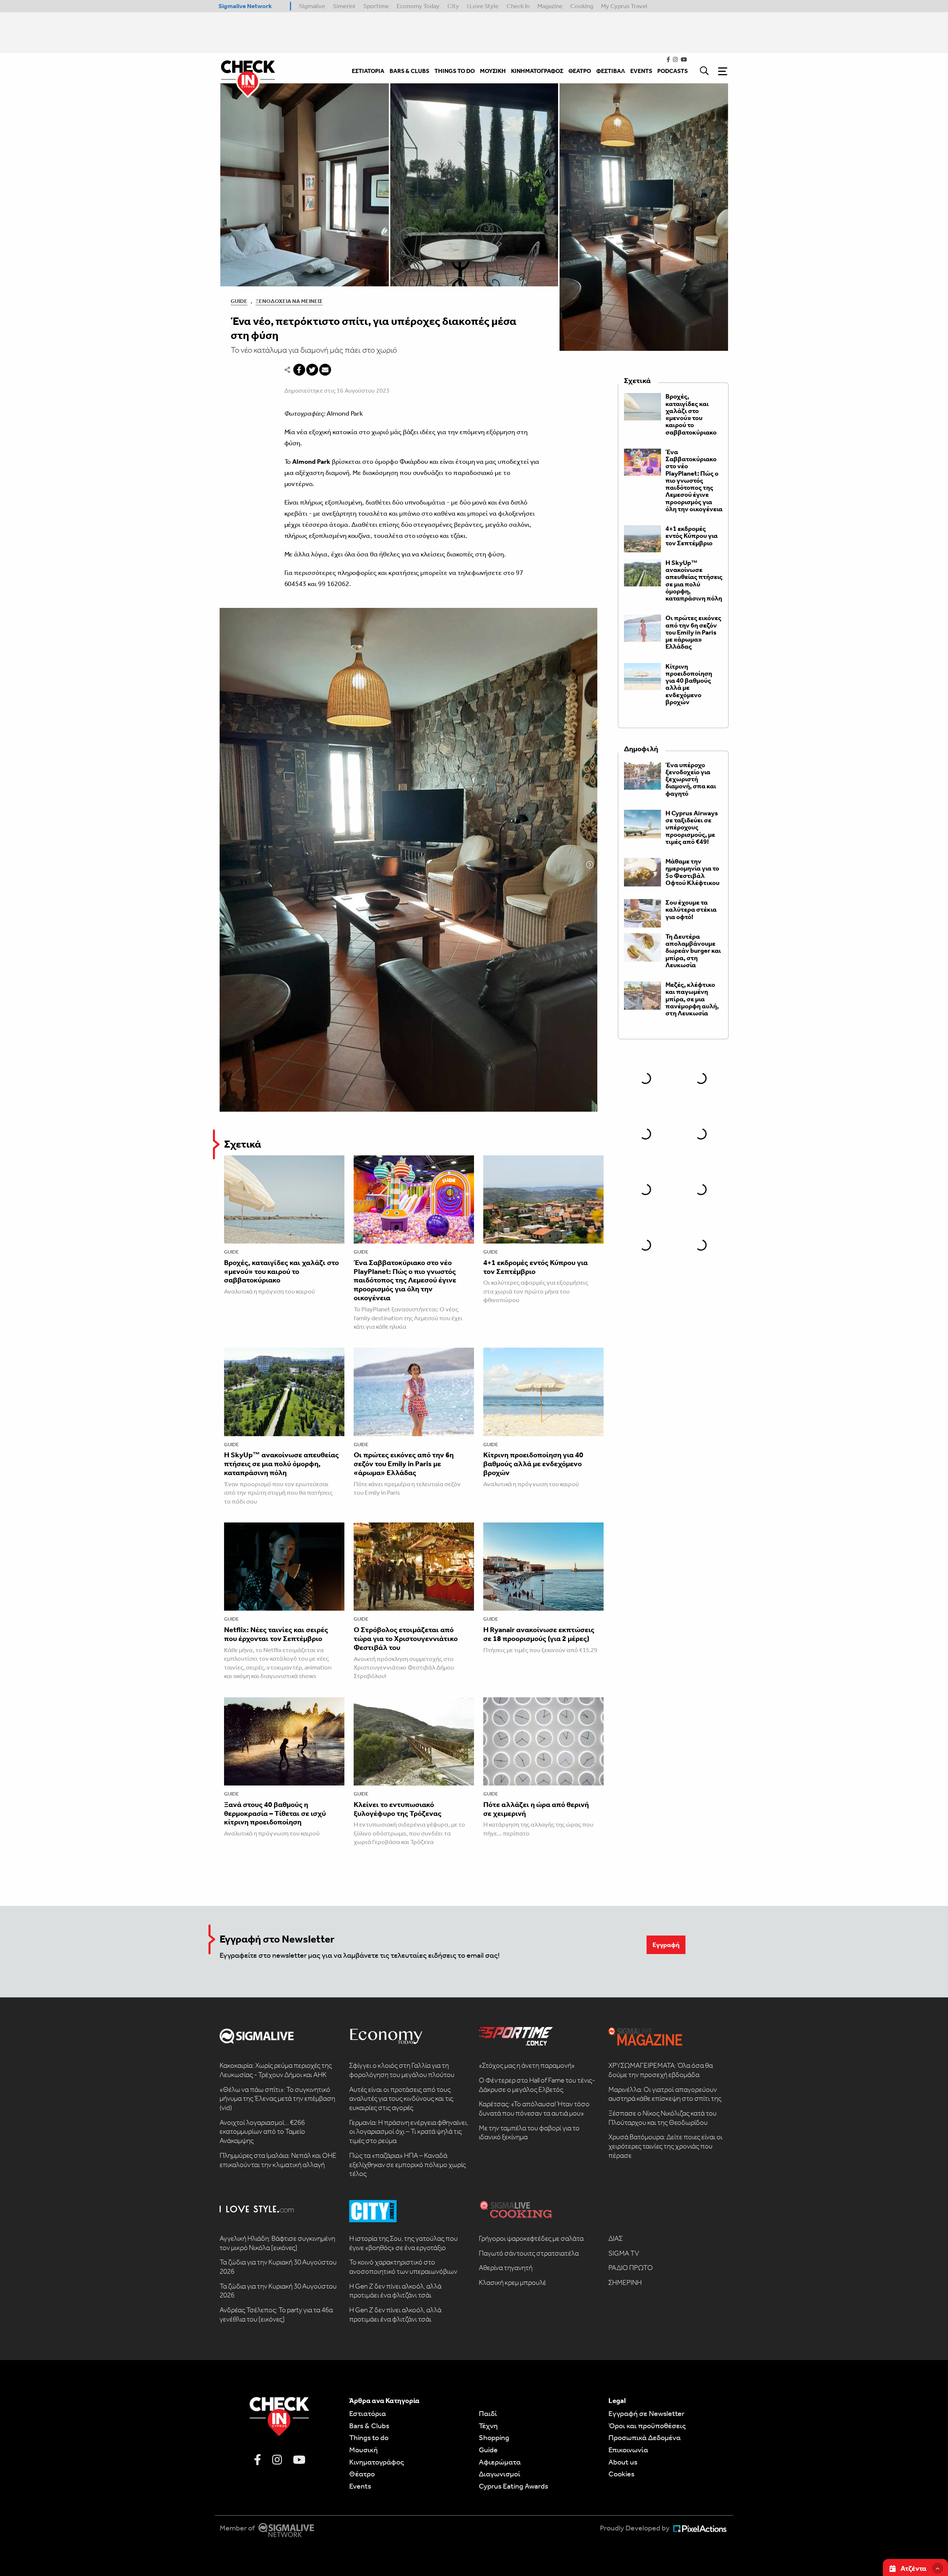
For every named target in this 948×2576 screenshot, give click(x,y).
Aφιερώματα (500, 2462)
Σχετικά (243, 1144)
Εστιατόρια (368, 2413)
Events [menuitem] (641, 71)
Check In (518, 6)
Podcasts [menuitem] (672, 71)
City (453, 6)
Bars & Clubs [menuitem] (409, 71)
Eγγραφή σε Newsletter (646, 2413)
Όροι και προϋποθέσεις (647, 2426)
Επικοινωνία (628, 2450)
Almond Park (345, 413)
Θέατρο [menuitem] (580, 71)
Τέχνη (488, 2426)
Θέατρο (362, 2474)
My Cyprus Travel (624, 6)
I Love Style (483, 6)
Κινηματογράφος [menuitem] (537, 71)
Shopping (494, 2437)
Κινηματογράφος (377, 2462)
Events (360, 2486)
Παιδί (488, 2413)
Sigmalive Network (245, 6)
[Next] (590, 865)
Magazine (550, 6)
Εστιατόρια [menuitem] (368, 71)
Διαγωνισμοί (500, 2474)
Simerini (344, 6)
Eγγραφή (666, 1945)
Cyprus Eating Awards (513, 2486)
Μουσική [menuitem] (493, 71)
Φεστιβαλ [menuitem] (611, 71)
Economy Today (418, 6)
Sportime (376, 6)
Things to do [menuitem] (455, 71)
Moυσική (363, 2450)
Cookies (621, 2474)
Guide (239, 301)
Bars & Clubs (369, 2426)
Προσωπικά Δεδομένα (645, 2437)
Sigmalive (312, 6)
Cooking (582, 6)
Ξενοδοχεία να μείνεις (289, 301)
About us (623, 2462)
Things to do (369, 2437)
